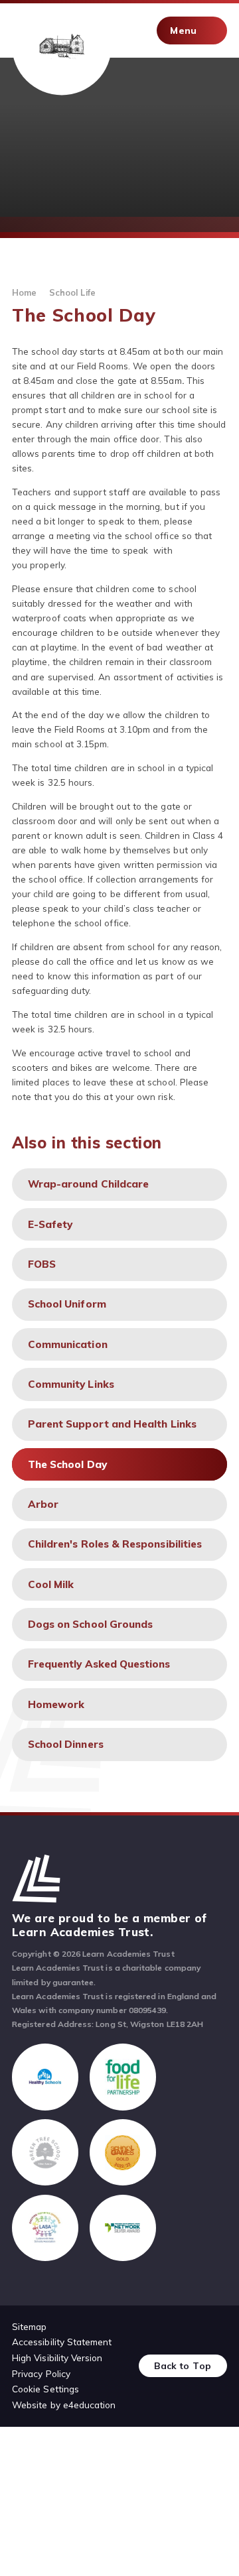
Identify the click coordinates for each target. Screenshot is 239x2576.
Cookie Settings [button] (45, 2389)
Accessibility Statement (62, 2342)
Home (24, 292)
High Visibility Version (57, 2358)
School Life (72, 292)
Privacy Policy (41, 2373)
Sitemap (29, 2326)
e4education (90, 2405)
